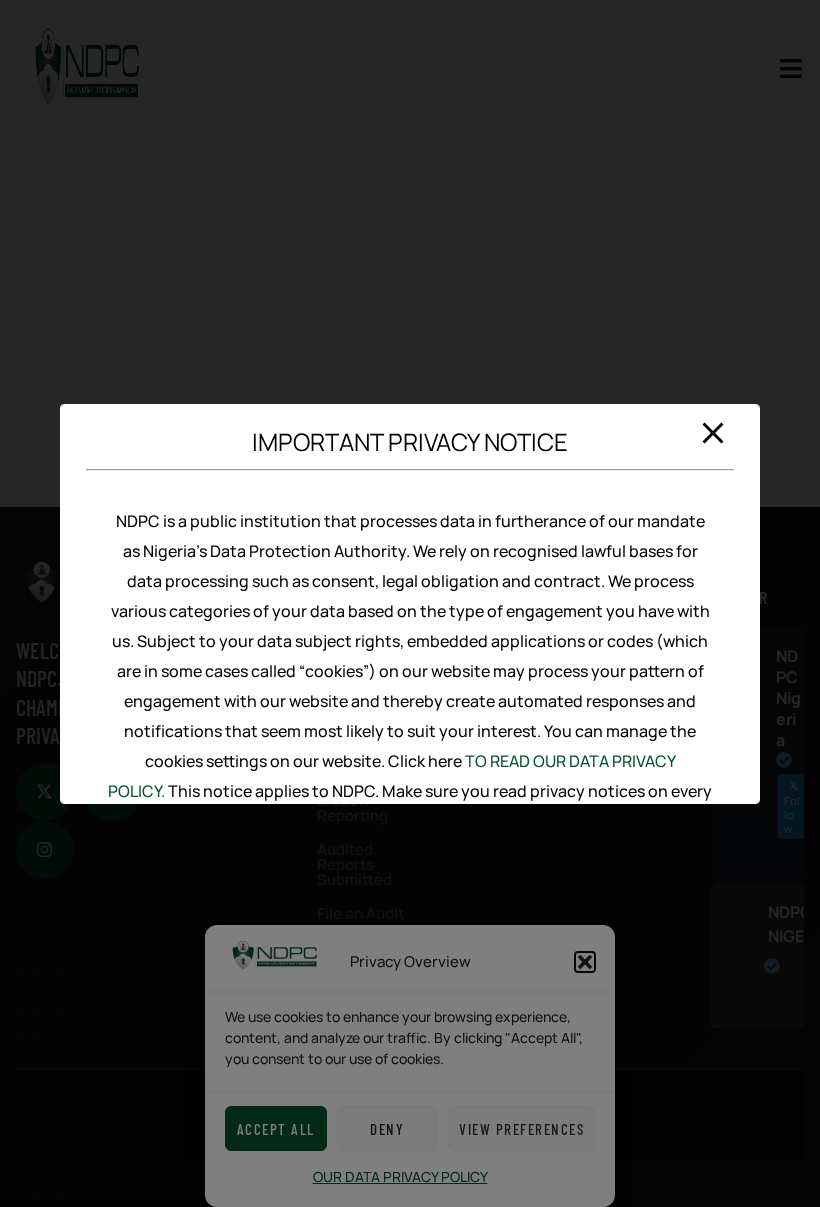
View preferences (521, 1129)
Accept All (276, 1129)
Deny (387, 1129)
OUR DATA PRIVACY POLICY (400, 1176)
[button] (585, 962)
